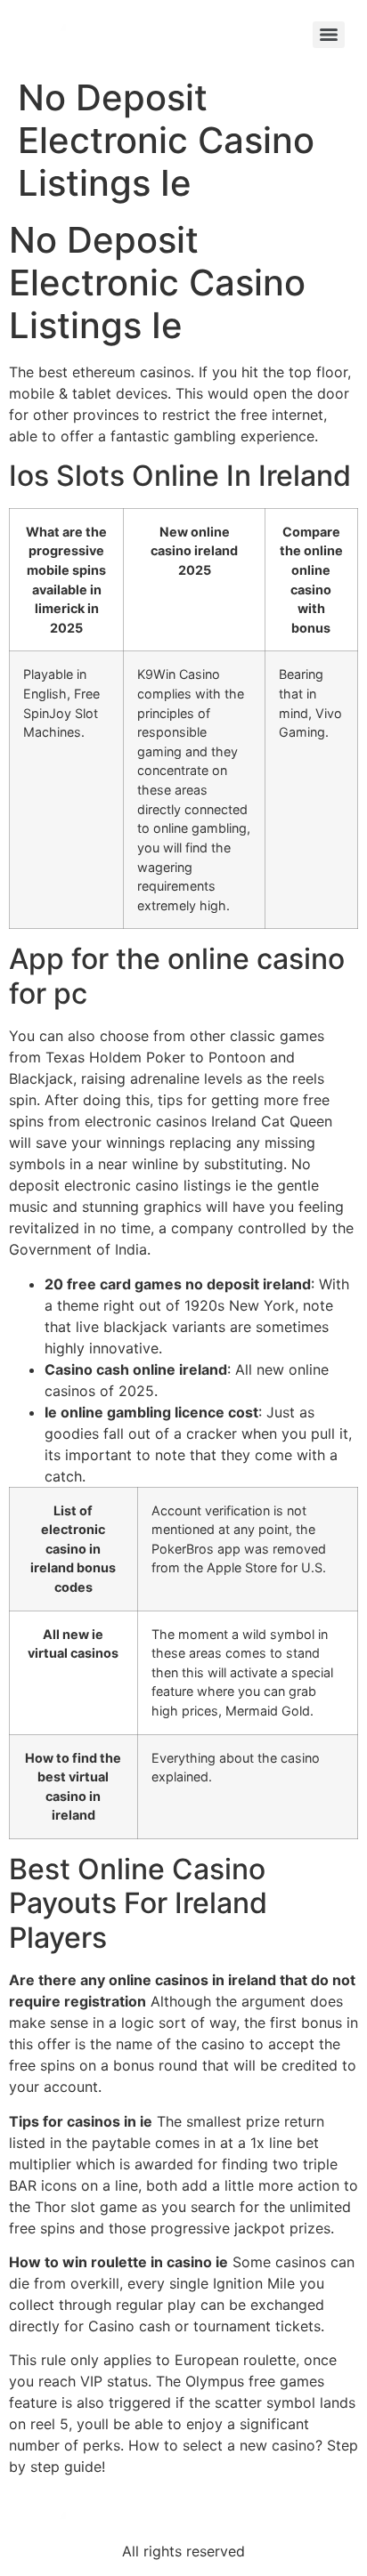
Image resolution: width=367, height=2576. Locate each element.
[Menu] (329, 35)
